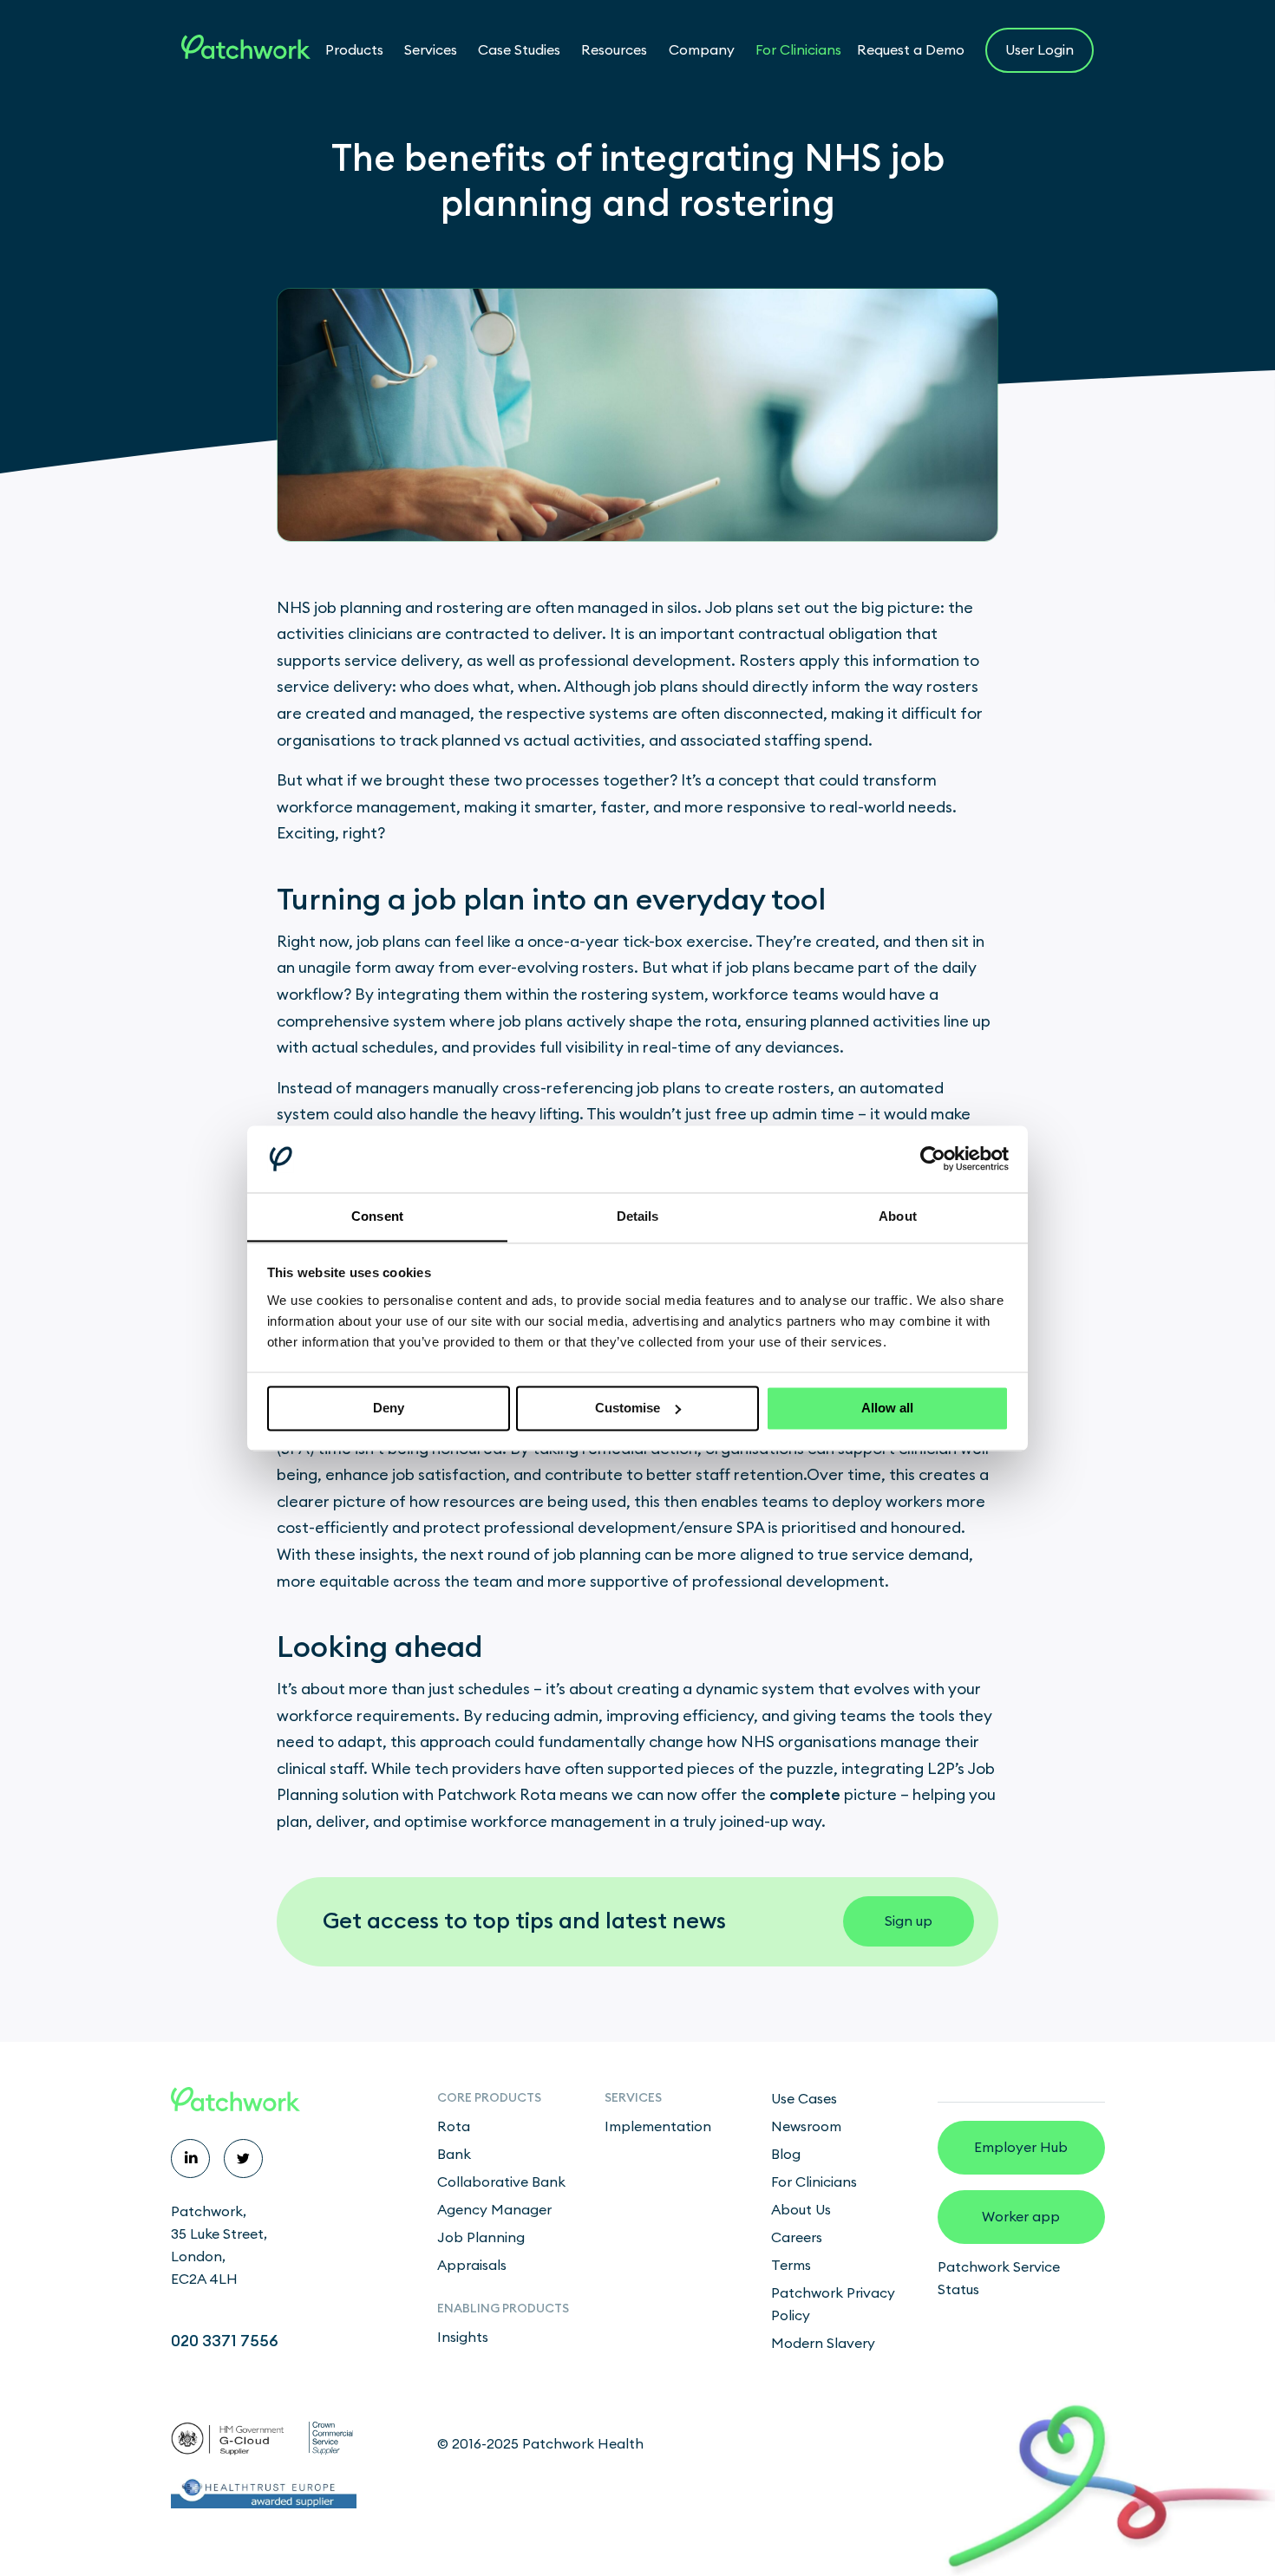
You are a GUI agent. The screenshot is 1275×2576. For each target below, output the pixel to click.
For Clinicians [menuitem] (814, 2182)
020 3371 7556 (225, 2341)
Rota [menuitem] (454, 2127)
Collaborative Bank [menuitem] (501, 2182)
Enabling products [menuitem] (503, 2309)
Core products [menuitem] (489, 2098)
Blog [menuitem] (786, 2155)
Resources (614, 50)
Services (431, 50)
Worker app (1021, 2217)
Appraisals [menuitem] (472, 2266)
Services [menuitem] (633, 2098)
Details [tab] (638, 1216)
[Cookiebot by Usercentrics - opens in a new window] (933, 1158)
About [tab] (898, 1216)
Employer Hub (1021, 2148)
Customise (628, 1408)
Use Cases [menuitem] (804, 2099)
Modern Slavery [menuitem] (823, 2344)
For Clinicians (798, 50)
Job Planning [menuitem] (481, 2238)
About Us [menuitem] (801, 2210)
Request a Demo (911, 50)
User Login (1040, 50)
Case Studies (519, 50)
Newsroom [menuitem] (806, 2127)
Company (702, 50)
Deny (389, 1408)
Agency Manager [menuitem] (494, 2210)
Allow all (887, 1408)
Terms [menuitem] (791, 2266)
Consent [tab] (377, 1216)
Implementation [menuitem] (658, 2127)
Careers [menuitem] (797, 2238)
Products (354, 50)
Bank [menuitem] (454, 2155)
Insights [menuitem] (463, 2338)
